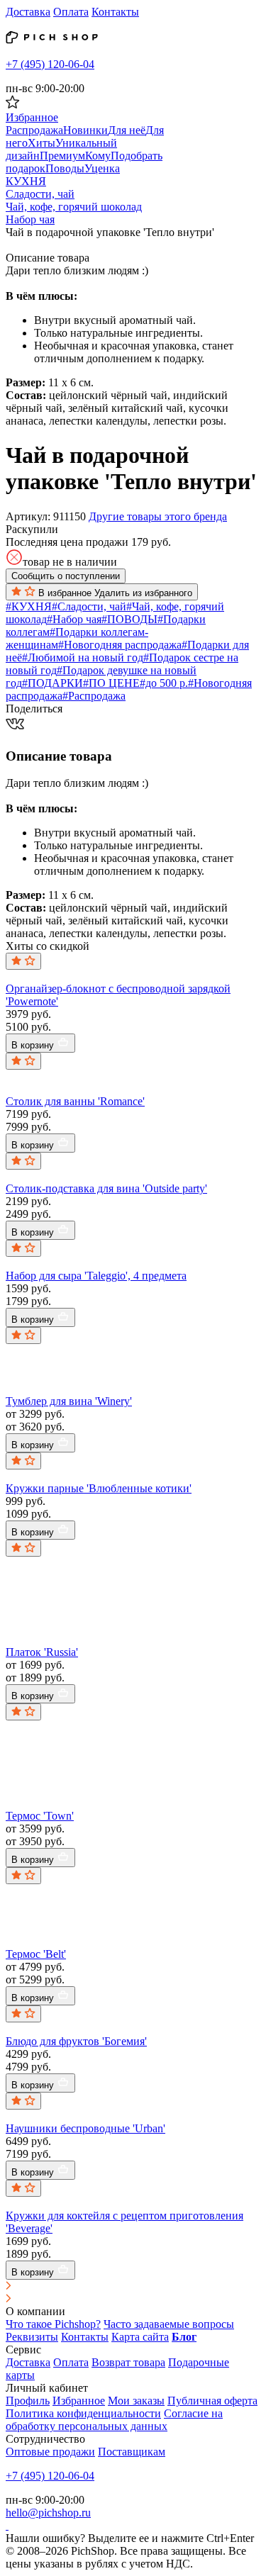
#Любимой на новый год (83, 657)
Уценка (102, 168)
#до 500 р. (164, 683)
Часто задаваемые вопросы (169, 2324)
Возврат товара (128, 2362)
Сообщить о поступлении (66, 576)
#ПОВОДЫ (129, 619)
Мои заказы (136, 2401)
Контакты (115, 12)
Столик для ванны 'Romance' (75, 1101)
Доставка (28, 12)
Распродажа (34, 130)
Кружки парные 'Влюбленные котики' (99, 1488)
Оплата (71, 12)
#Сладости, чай (89, 606)
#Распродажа (94, 696)
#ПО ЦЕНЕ (111, 683)
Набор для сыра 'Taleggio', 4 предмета (96, 1276)
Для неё (127, 130)
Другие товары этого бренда (158, 516)
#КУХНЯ (29, 606)
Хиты (41, 143)
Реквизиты (32, 2337)
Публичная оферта (212, 2401)
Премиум (62, 156)
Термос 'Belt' (36, 1954)
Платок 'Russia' (42, 1652)
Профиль (28, 2401)
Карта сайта (140, 2337)
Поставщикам (132, 2452)
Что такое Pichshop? (53, 2324)
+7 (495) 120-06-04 (50, 64)
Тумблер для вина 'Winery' (69, 1401)
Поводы (65, 168)
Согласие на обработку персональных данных (114, 2420)
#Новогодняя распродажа (120, 645)
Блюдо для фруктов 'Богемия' (76, 2041)
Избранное (79, 2401)
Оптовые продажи (50, 2452)
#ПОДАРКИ (52, 683)
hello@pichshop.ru (48, 2513)
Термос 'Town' (40, 1816)
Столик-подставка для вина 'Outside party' (106, 1188)
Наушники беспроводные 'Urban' (85, 2128)
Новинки (85, 130)
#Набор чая (74, 619)
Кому (98, 156)
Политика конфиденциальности (83, 2413)
